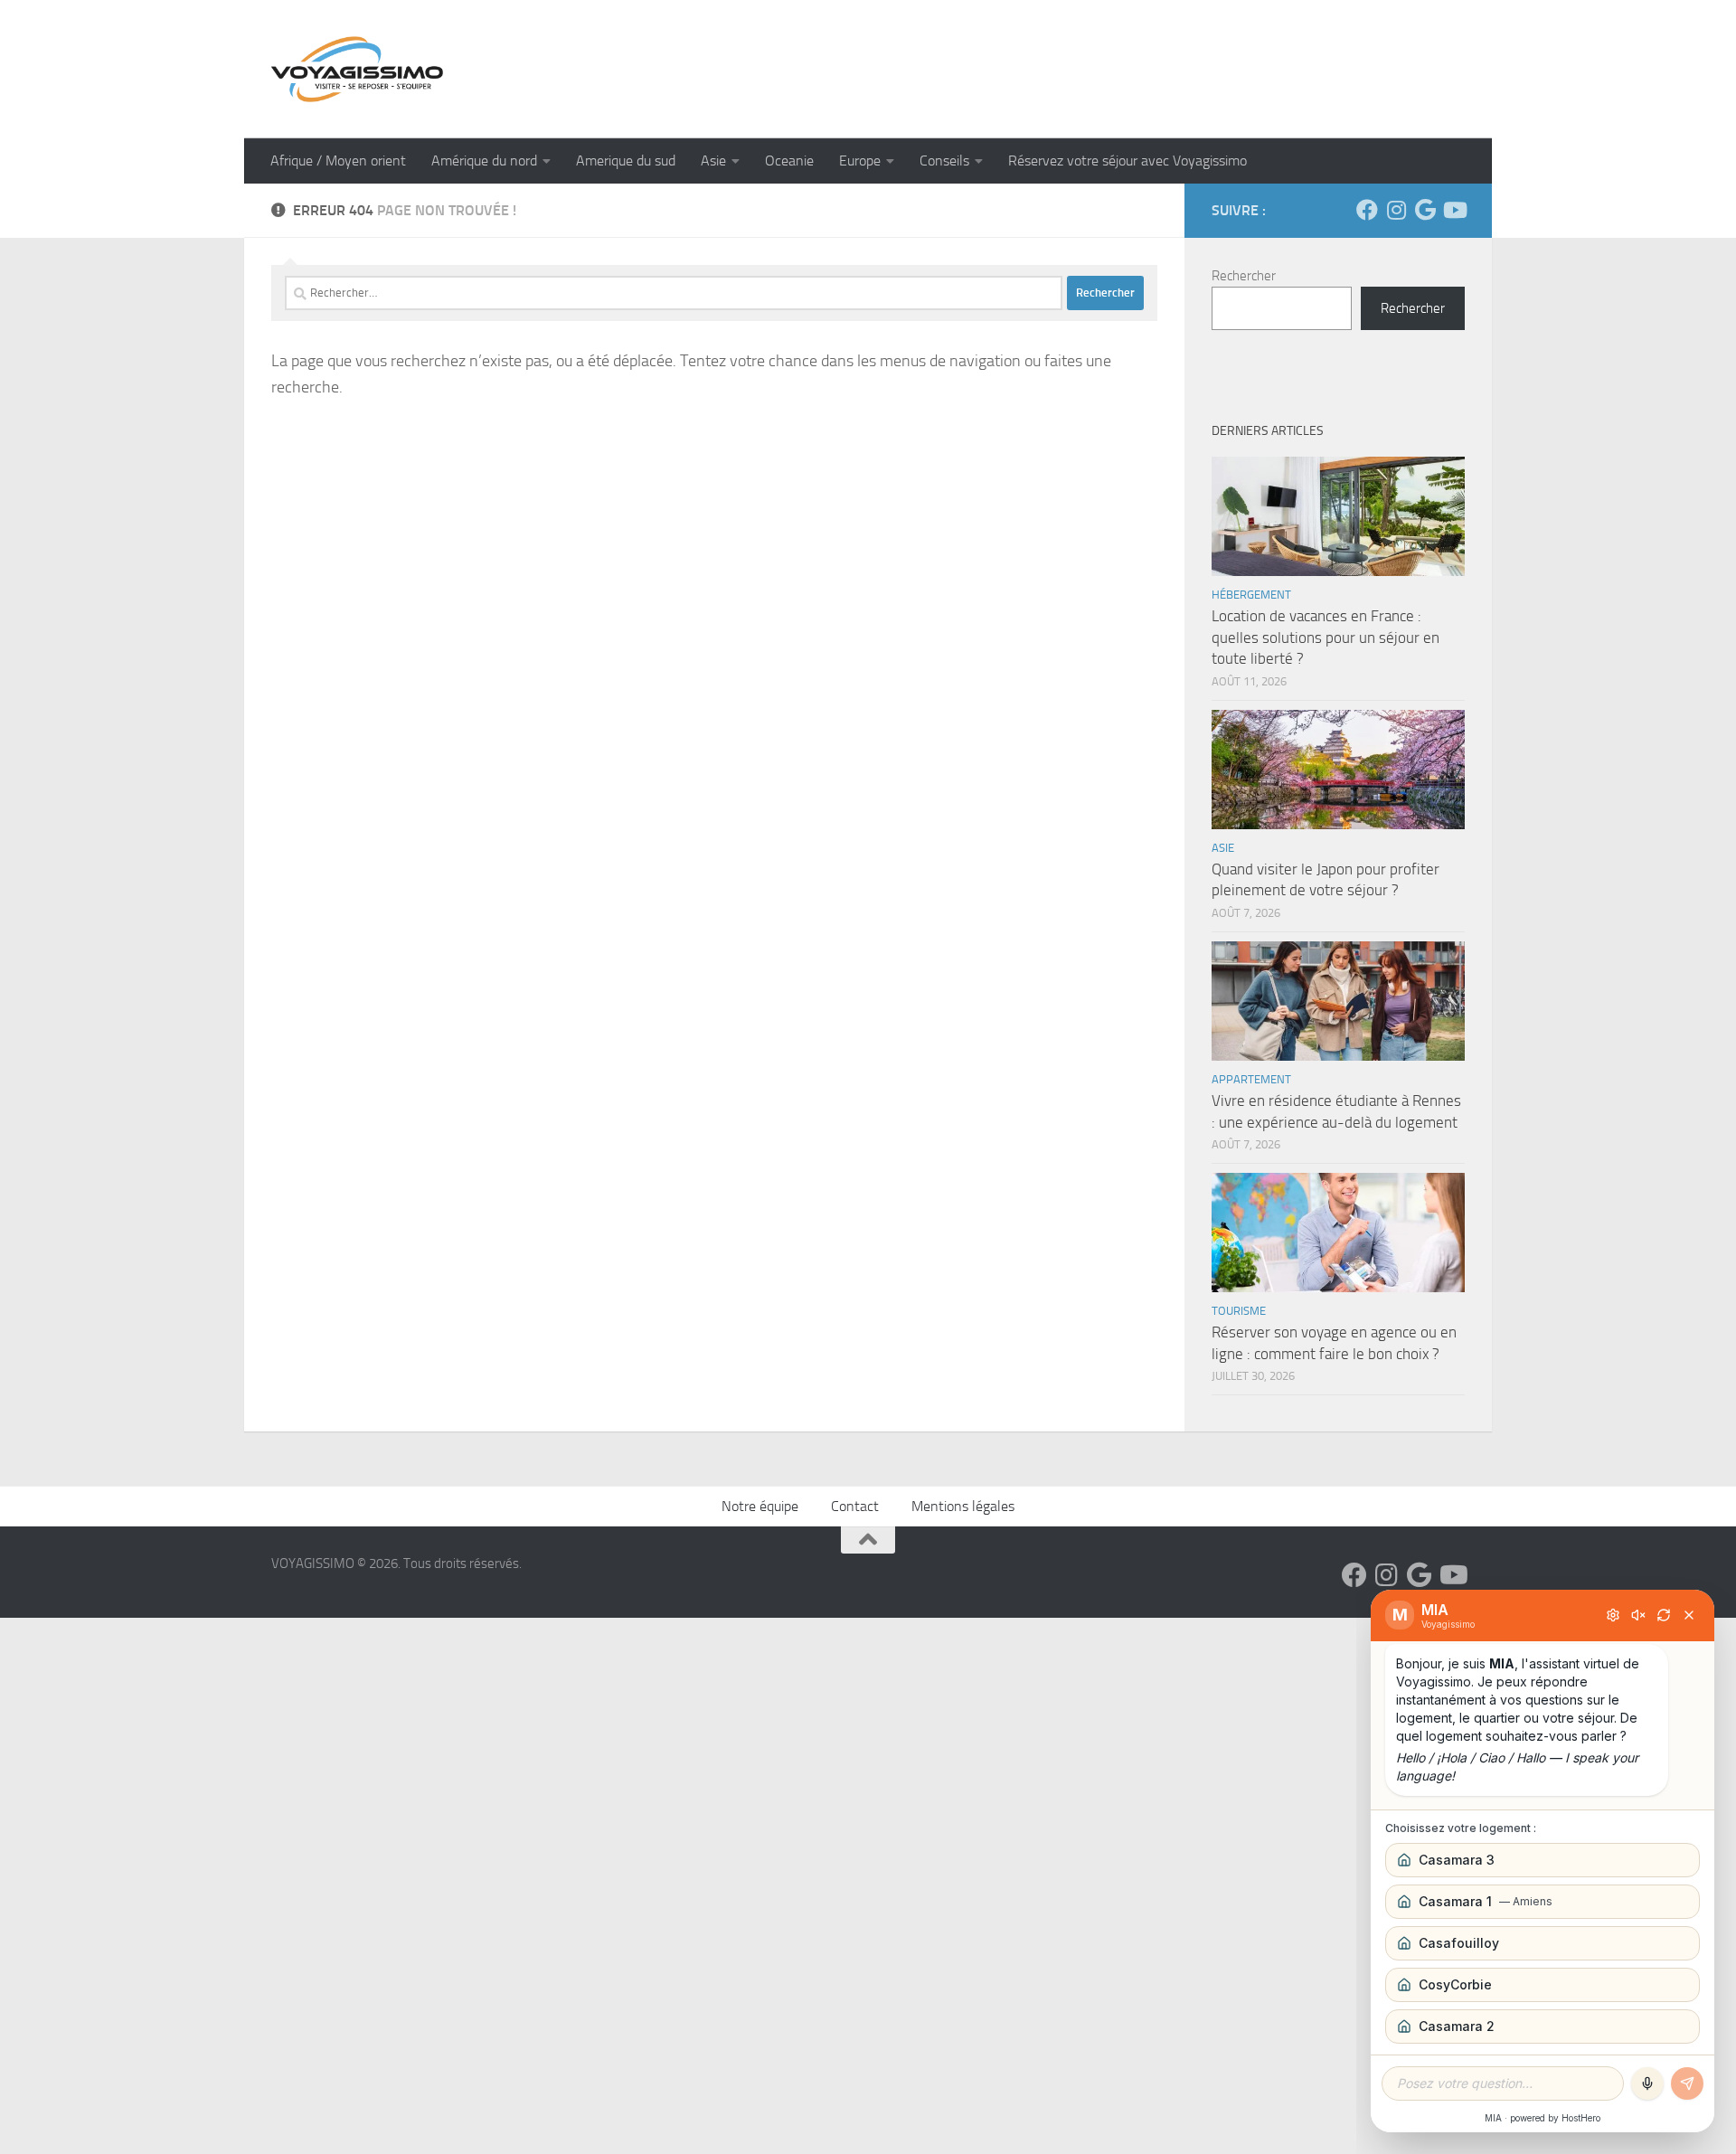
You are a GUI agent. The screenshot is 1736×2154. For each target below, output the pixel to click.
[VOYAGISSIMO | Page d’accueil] (357, 69)
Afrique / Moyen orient (338, 161)
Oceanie (789, 161)
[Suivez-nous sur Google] (1425, 210)
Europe (860, 161)
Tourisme (1239, 1311)
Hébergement (1251, 595)
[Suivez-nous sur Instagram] (1396, 210)
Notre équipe (760, 1506)
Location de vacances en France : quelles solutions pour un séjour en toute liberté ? (1326, 637)
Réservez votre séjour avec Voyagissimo (1127, 161)
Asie (713, 161)
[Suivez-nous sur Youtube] (1454, 210)
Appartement (1251, 1079)
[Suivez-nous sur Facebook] (1367, 210)
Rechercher (1244, 276)
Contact (855, 1506)
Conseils (944, 161)
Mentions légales (963, 1506)
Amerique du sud (626, 161)
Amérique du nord (484, 161)
